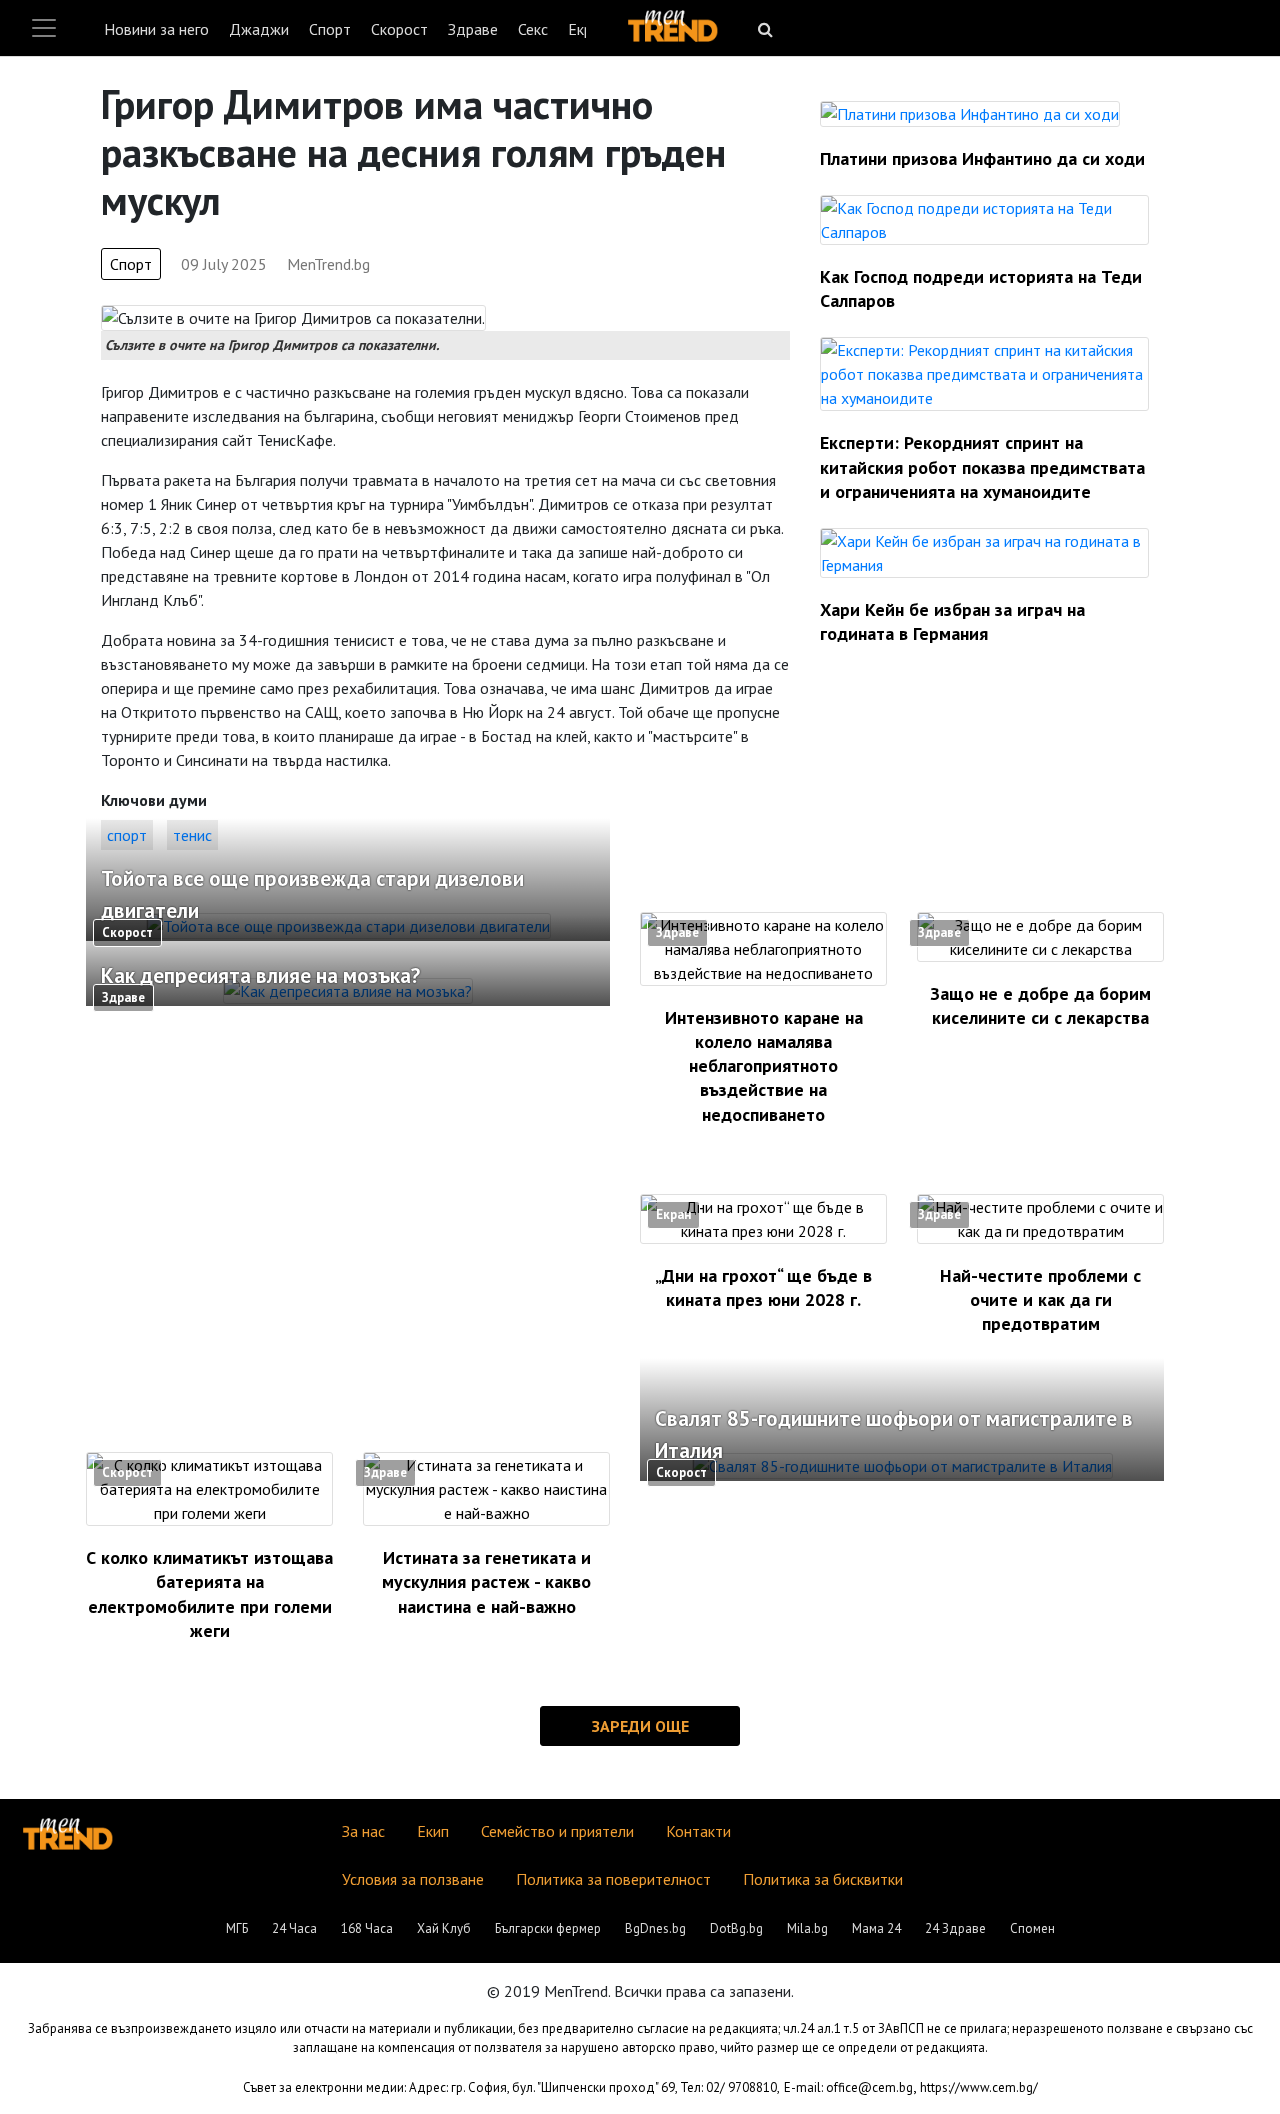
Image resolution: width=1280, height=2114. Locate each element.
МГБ (237, 1928)
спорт (127, 835)
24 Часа (294, 1928)
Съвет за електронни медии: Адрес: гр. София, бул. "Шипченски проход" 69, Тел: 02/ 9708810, (511, 2087)
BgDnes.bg (655, 1928)
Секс (533, 29)
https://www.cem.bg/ (979, 2087)
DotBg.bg (736, 1928)
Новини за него (156, 29)
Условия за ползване (413, 1879)
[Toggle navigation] (44, 28)
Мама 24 (876, 1928)
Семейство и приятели (557, 1831)
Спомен (1032, 1928)
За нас (363, 1831)
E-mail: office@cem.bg (848, 2087)
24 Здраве (955, 1928)
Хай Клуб (444, 1928)
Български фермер (548, 1928)
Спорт (330, 29)
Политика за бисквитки (823, 1879)
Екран (673, 1214)
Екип (433, 1831)
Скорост (399, 29)
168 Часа (367, 1928)
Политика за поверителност (613, 1879)
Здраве (473, 29)
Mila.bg (807, 1928)
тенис (192, 835)
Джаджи (259, 29)
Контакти (698, 1831)
